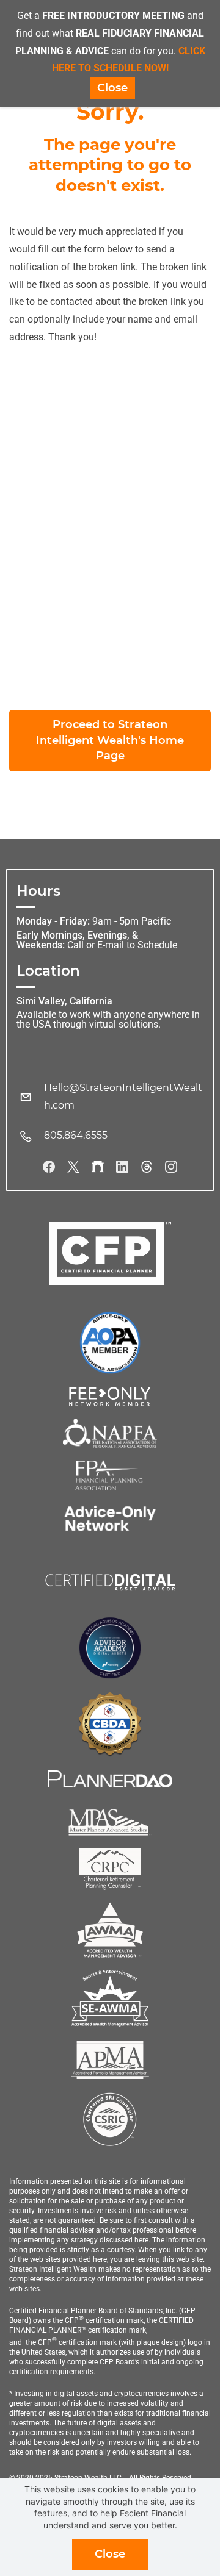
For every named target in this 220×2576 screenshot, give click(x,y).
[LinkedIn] (122, 1167)
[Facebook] (49, 1167)
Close (110, 2554)
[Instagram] (171, 1167)
